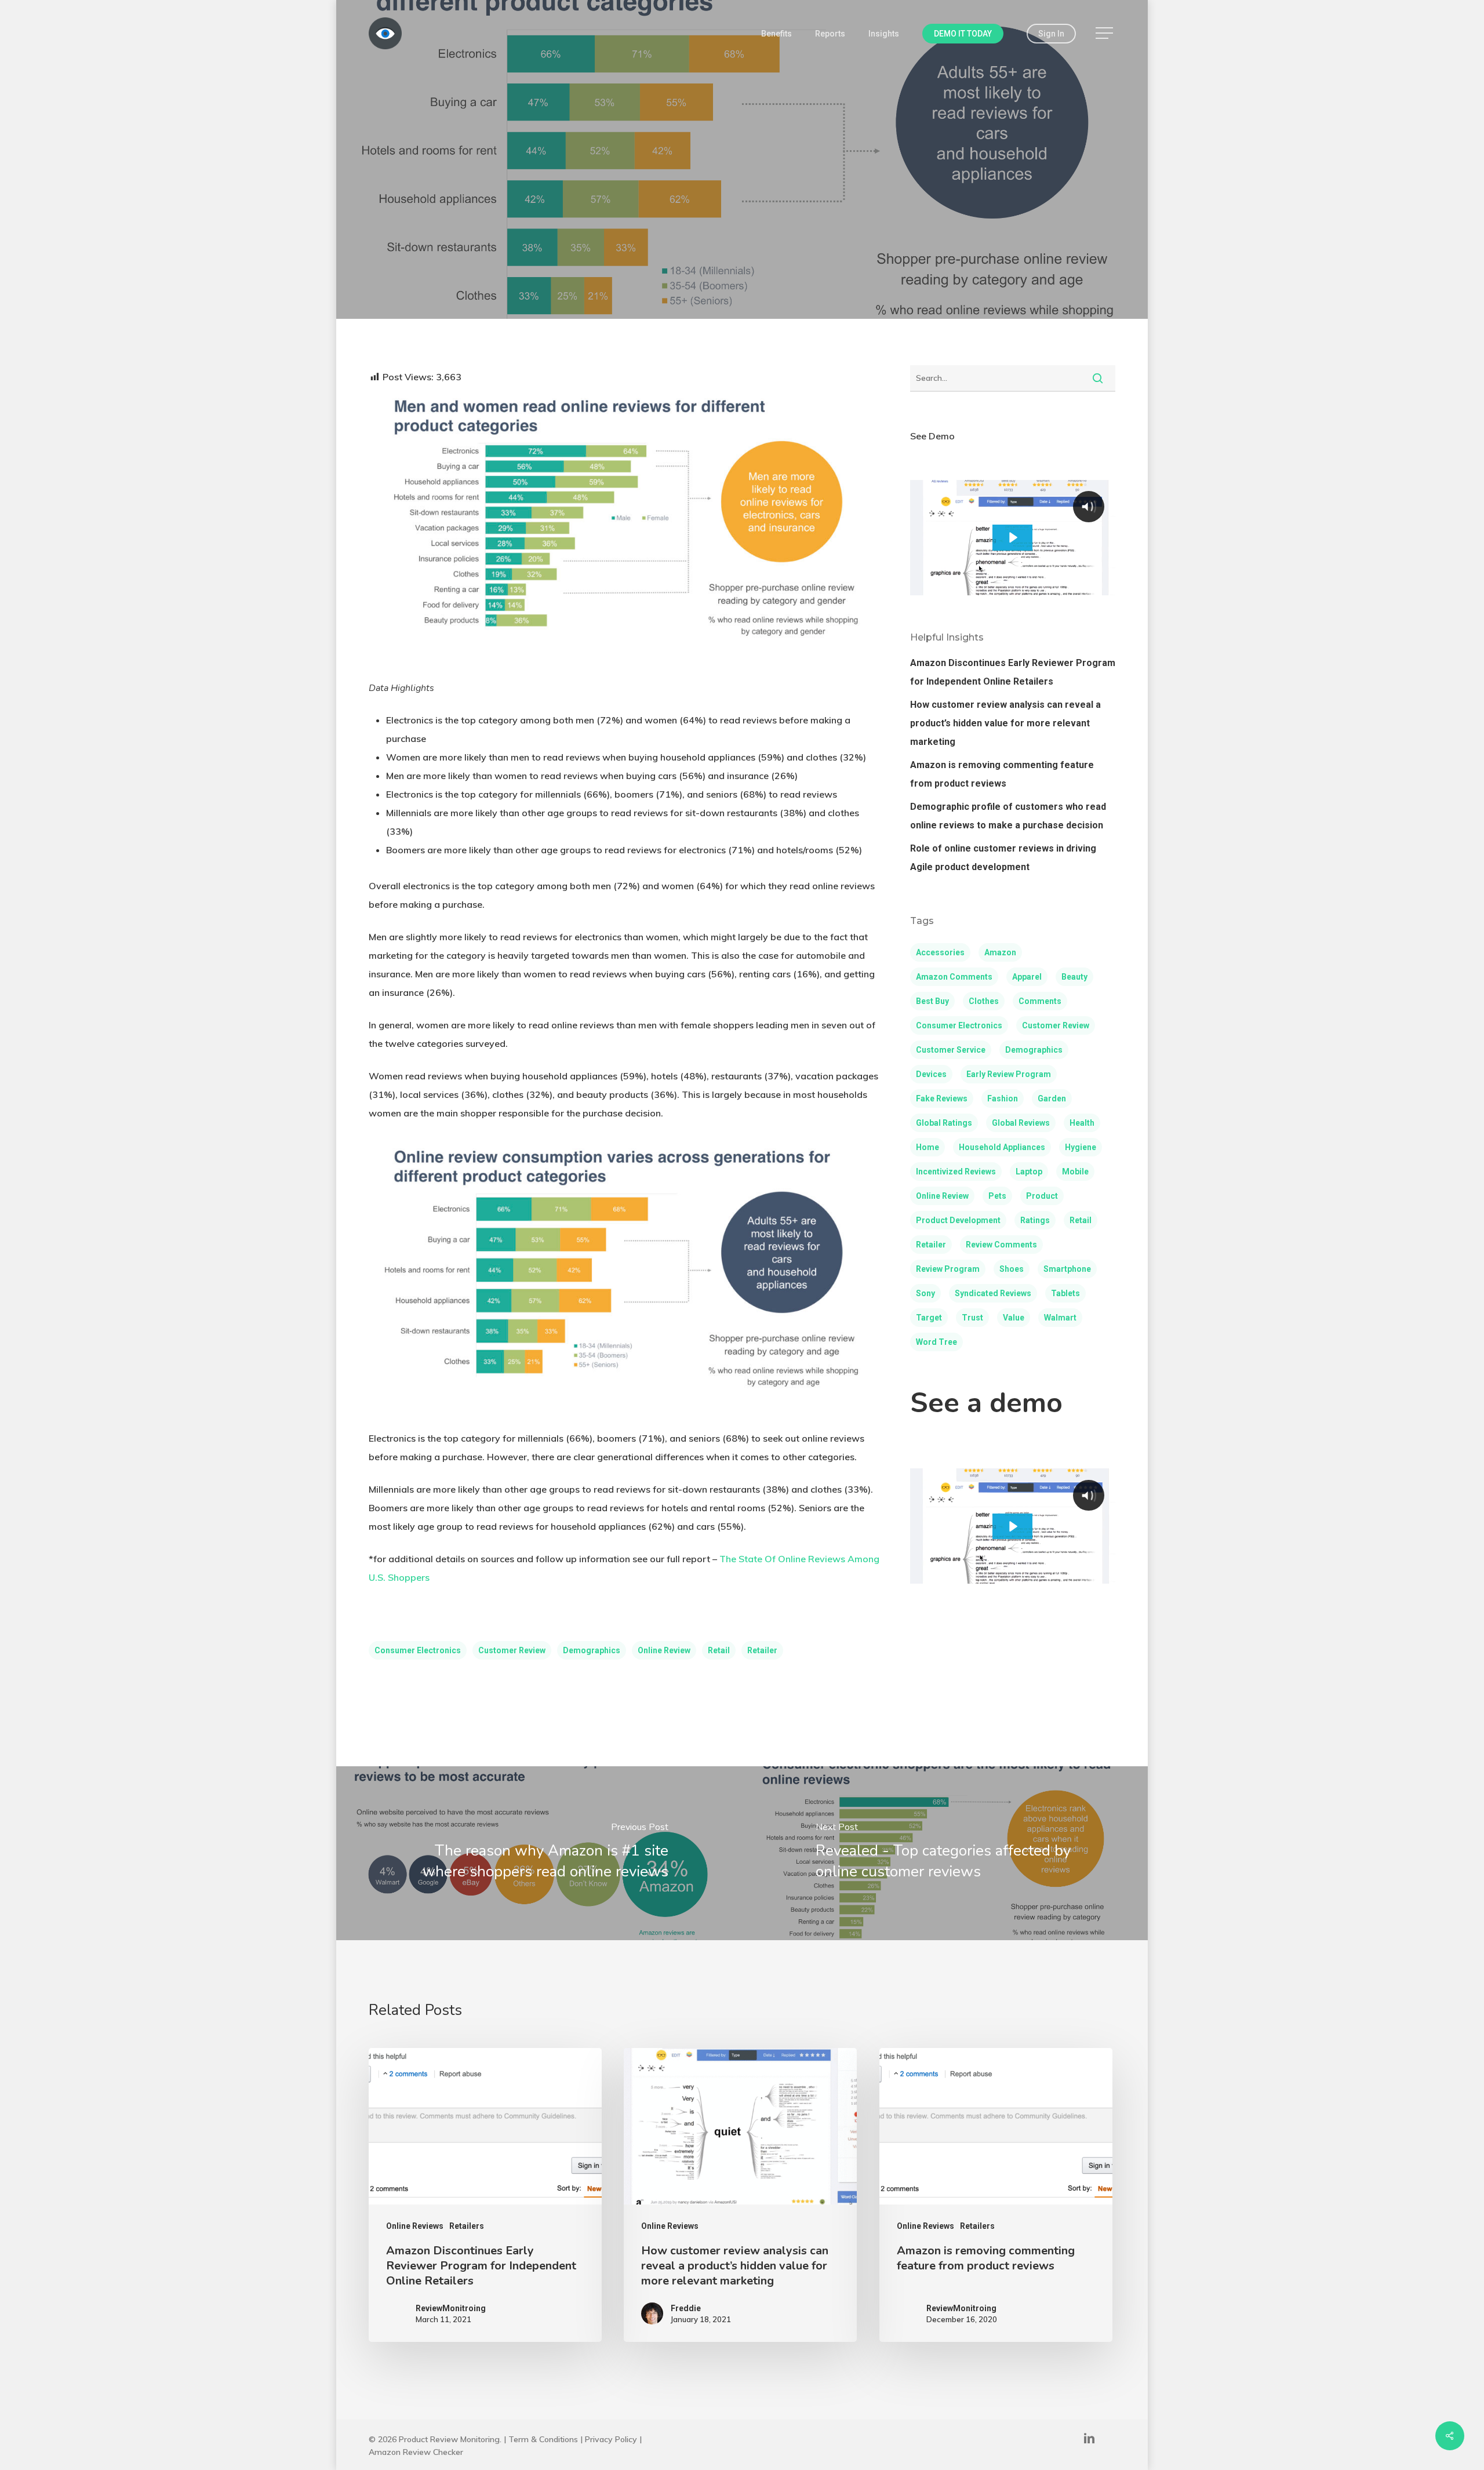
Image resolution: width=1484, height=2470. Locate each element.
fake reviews (942, 1098)
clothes (984, 1001)
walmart (1060, 1318)
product (1042, 1196)
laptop (1029, 1172)
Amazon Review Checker (416, 2452)
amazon (1000, 952)
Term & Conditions (543, 2439)
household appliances (1002, 1147)
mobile (1075, 1172)
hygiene (1081, 1147)
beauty (1074, 977)
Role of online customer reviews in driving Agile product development (1003, 858)
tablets (1065, 1293)
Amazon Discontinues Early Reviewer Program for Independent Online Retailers (1013, 672)
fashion (1003, 1098)
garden (1052, 1098)
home (927, 1147)
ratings (1035, 1220)
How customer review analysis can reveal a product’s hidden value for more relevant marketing (1005, 723)
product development (958, 1220)
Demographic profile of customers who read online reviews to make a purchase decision (1008, 816)
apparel (1027, 977)
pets (997, 1196)
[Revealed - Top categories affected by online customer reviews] (946, 1853)
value (1014, 1318)
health (1082, 1123)
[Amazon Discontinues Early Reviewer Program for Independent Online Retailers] (485, 2195)
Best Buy (932, 1001)
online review (664, 1650)
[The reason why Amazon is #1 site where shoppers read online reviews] (538, 1853)
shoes (1012, 1269)
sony (925, 1293)
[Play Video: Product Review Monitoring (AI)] (1012, 537)
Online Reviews (742, 237)
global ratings (944, 1123)
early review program (1009, 1074)
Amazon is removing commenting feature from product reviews (1002, 774)
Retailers (467, 2226)
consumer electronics (418, 1650)
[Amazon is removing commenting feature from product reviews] (996, 2195)
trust (972, 1318)
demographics (592, 1650)
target (929, 1318)
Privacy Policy (611, 2439)
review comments (1001, 1245)
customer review (512, 1650)
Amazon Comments (954, 977)
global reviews (1021, 1123)
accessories (940, 952)
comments (1040, 1001)
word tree (936, 1342)
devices (931, 1074)
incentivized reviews (956, 1172)
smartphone (1067, 1269)
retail (719, 1650)
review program (948, 1269)
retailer (762, 1650)
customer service (951, 1050)
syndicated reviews (993, 1293)
